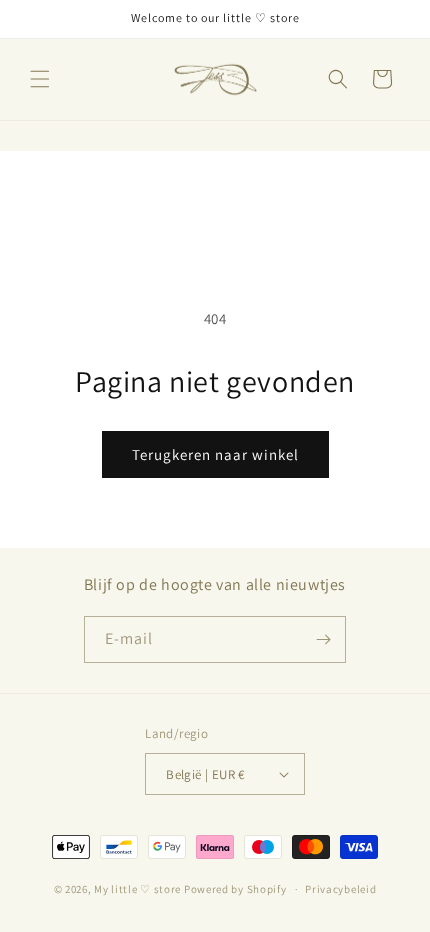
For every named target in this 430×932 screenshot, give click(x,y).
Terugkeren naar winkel (215, 454)
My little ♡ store (137, 889)
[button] (40, 79)
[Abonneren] (323, 639)
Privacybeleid (340, 889)
